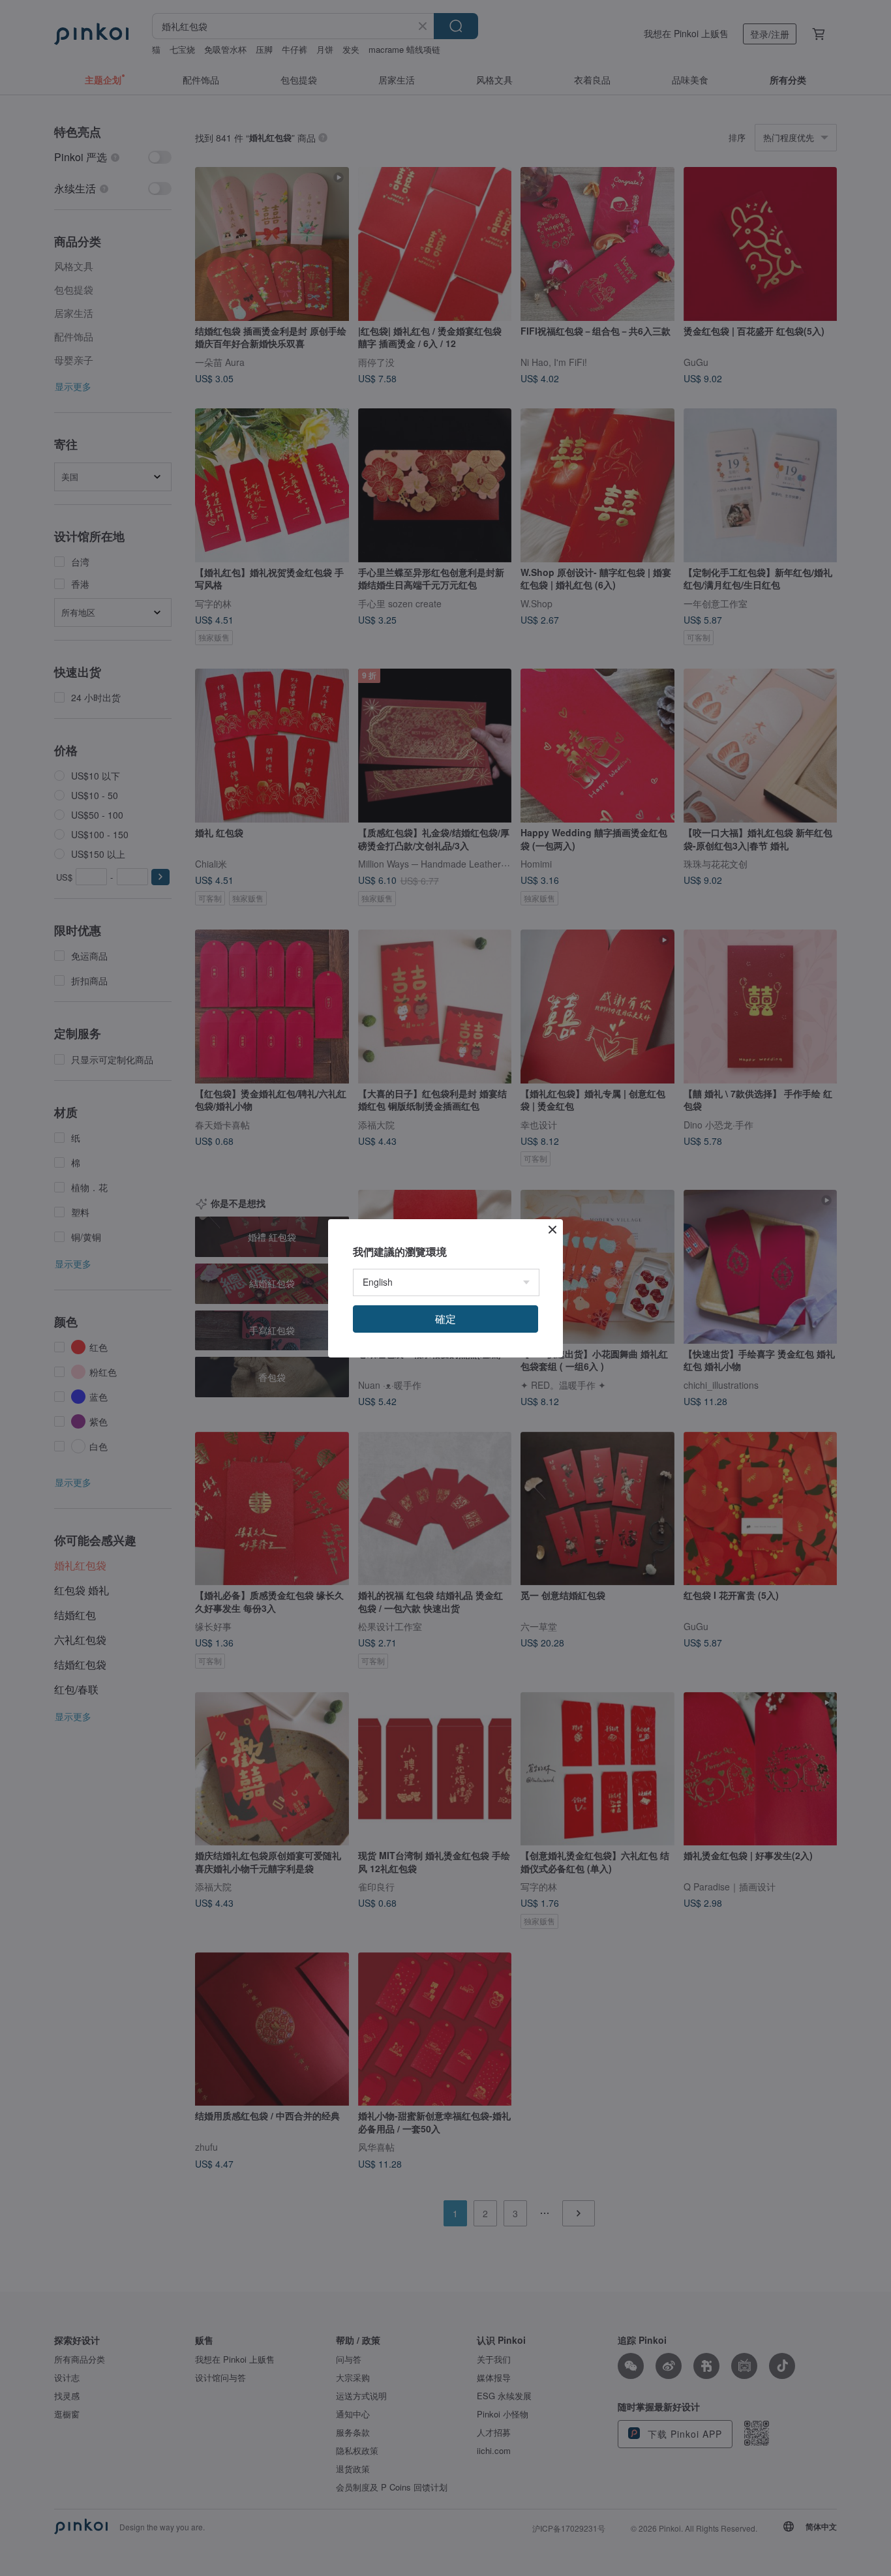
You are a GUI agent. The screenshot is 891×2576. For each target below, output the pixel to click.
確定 (445, 1319)
